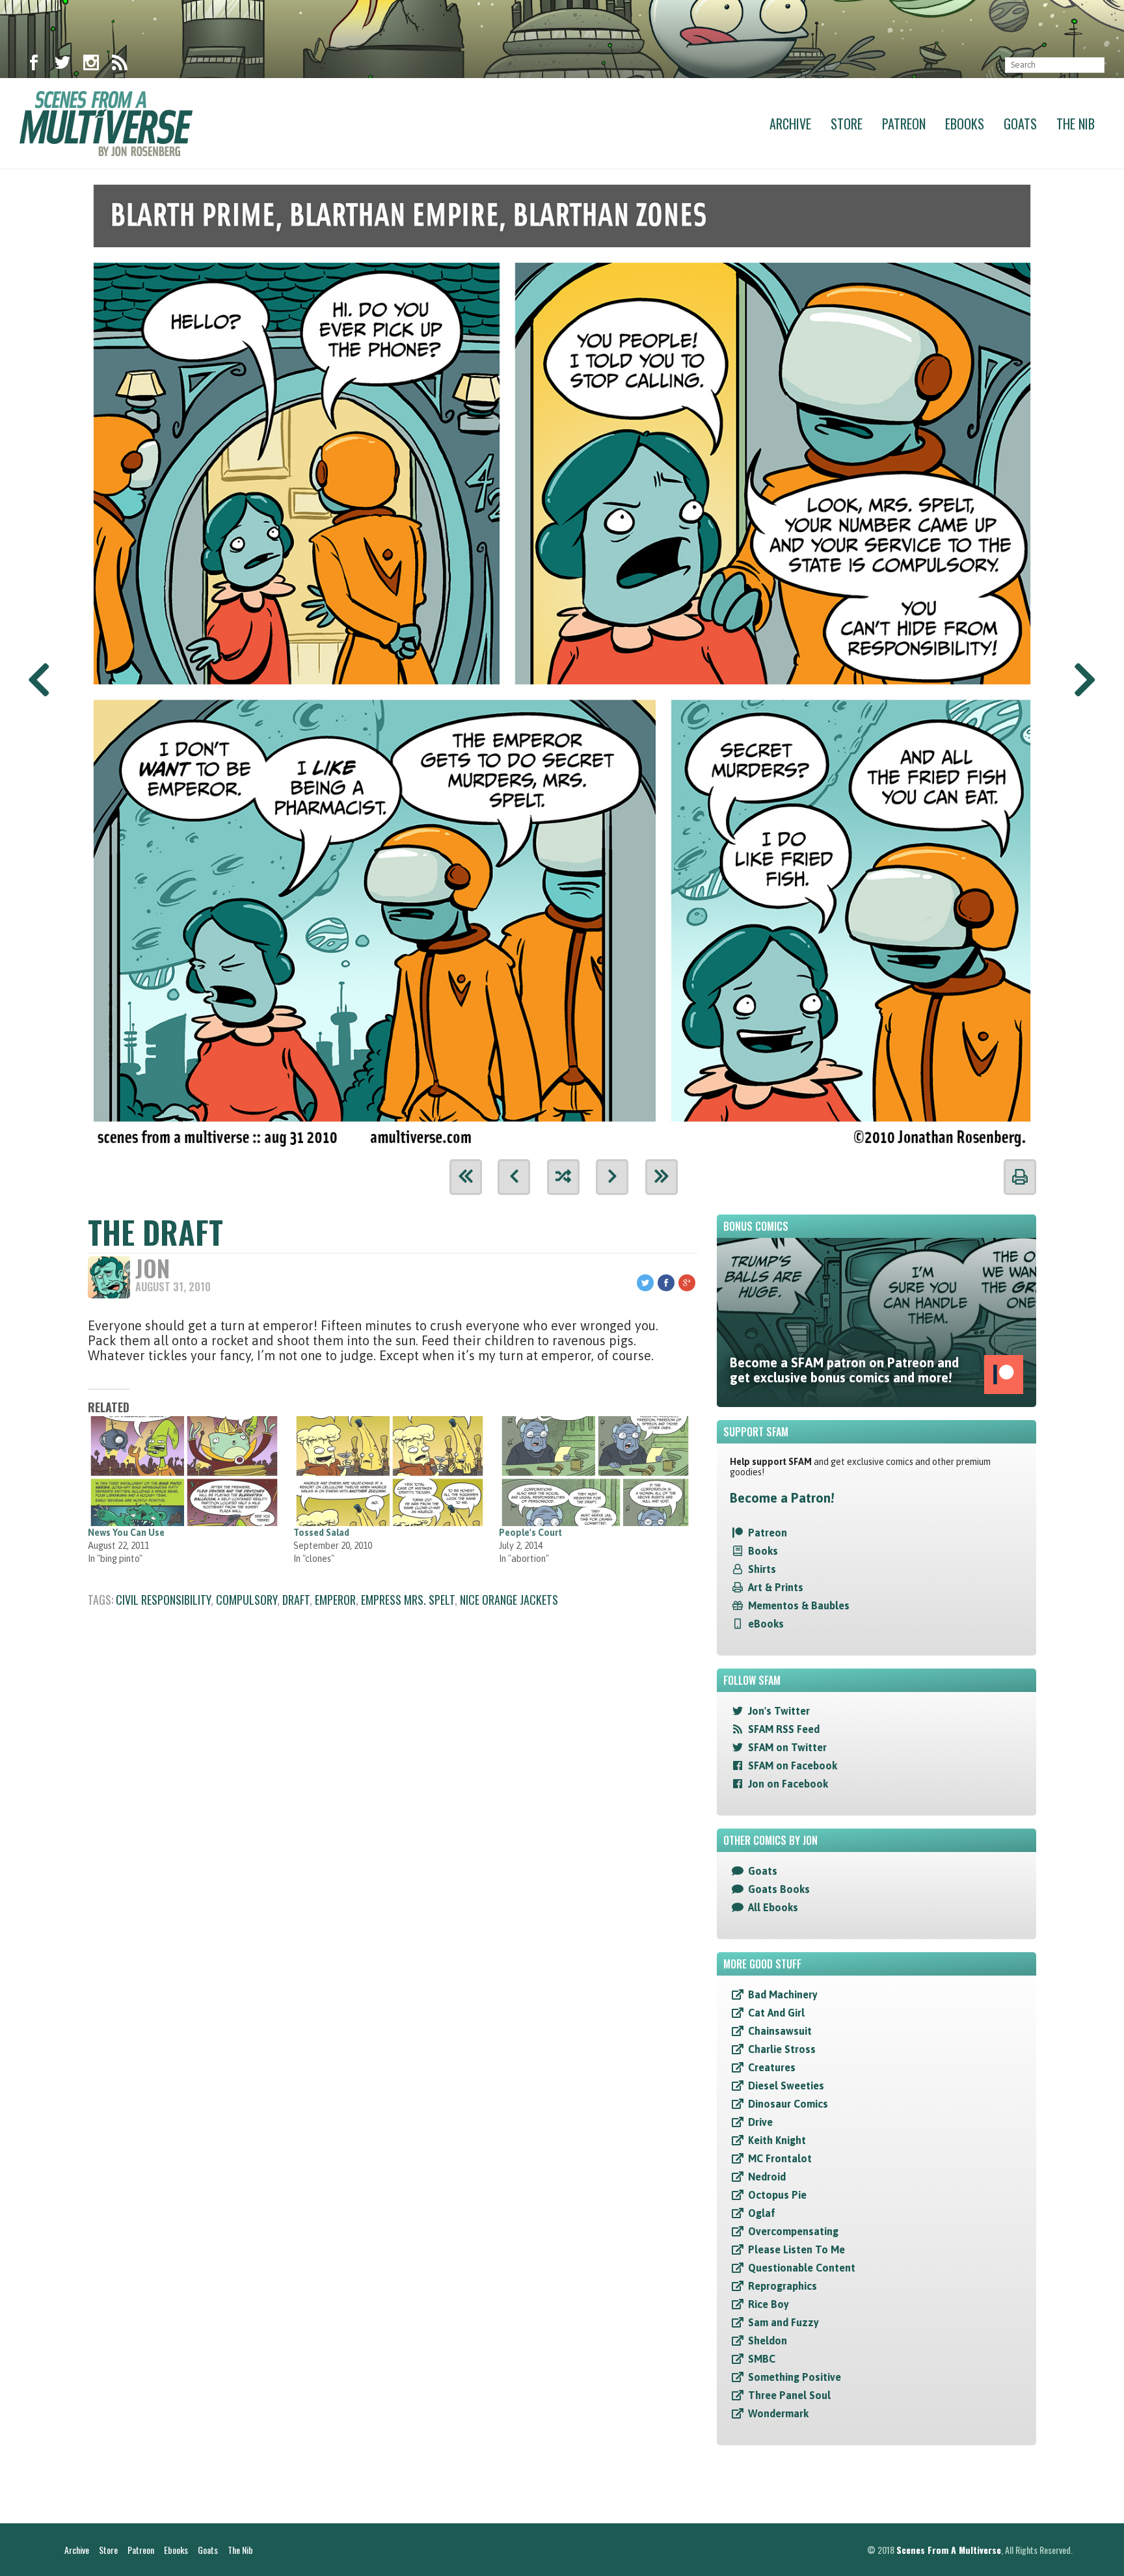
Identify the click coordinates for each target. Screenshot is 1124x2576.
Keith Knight (777, 2140)
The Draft (155, 1232)
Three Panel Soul (789, 2395)
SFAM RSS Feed (784, 1729)
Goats (1020, 124)
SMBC (762, 2359)
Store (847, 124)
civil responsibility (163, 1600)
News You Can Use (126, 1533)
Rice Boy (769, 2304)
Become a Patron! (782, 1498)
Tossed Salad (321, 1533)
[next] (612, 1177)
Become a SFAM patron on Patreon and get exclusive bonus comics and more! (844, 1370)
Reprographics (783, 2286)
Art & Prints (776, 1587)
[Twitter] (62, 65)
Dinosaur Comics (788, 2104)
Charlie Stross (782, 2049)
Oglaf (762, 2213)
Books (763, 1551)
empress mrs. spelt (408, 1600)
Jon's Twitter (779, 1711)
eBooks (766, 1624)
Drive (760, 2122)
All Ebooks (773, 1907)
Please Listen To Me (796, 2249)
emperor (335, 1600)
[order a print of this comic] (1020, 1177)
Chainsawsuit (780, 2031)
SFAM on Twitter (787, 1747)
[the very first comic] (466, 1177)
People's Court (530, 1533)
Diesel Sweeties (786, 2086)
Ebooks (965, 124)
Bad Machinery (783, 1994)
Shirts (762, 1569)
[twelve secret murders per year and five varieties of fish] (562, 659)
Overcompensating (793, 2231)
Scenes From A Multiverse (949, 2550)
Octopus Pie (777, 2195)
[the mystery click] (563, 1177)
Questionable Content (802, 2268)
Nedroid (767, 2177)
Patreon (904, 124)
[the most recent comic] (662, 1177)
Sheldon (768, 2341)
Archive (790, 124)
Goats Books (779, 1889)
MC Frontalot (780, 2158)
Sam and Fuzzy (783, 2322)
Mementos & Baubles (799, 1605)
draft (296, 1600)
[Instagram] (91, 65)
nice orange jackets (509, 1600)
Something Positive (795, 2377)
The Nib (1076, 124)
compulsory (247, 1600)
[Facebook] (34, 65)
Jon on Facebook (788, 1784)
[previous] (514, 1177)
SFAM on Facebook (793, 1765)
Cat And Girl (776, 2013)
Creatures (772, 2067)
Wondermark (778, 2413)
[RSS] (120, 65)
